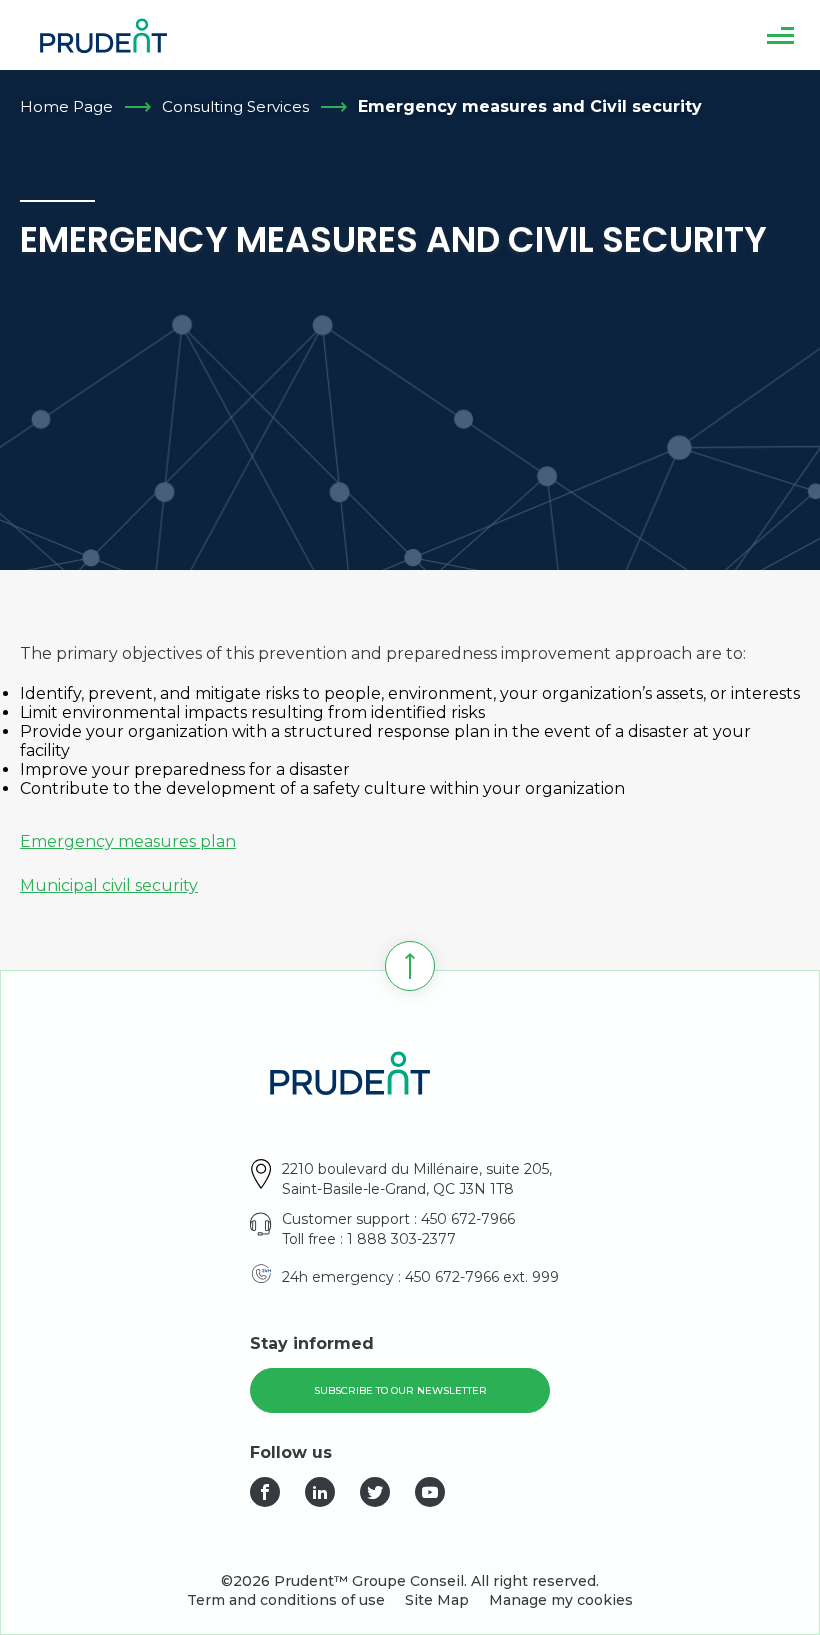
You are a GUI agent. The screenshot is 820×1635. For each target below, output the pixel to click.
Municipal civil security (109, 885)
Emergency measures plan (128, 841)
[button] (780, 35)
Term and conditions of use (286, 1600)
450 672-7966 (468, 1219)
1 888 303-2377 (401, 1239)
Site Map (437, 1600)
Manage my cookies (561, 1600)
